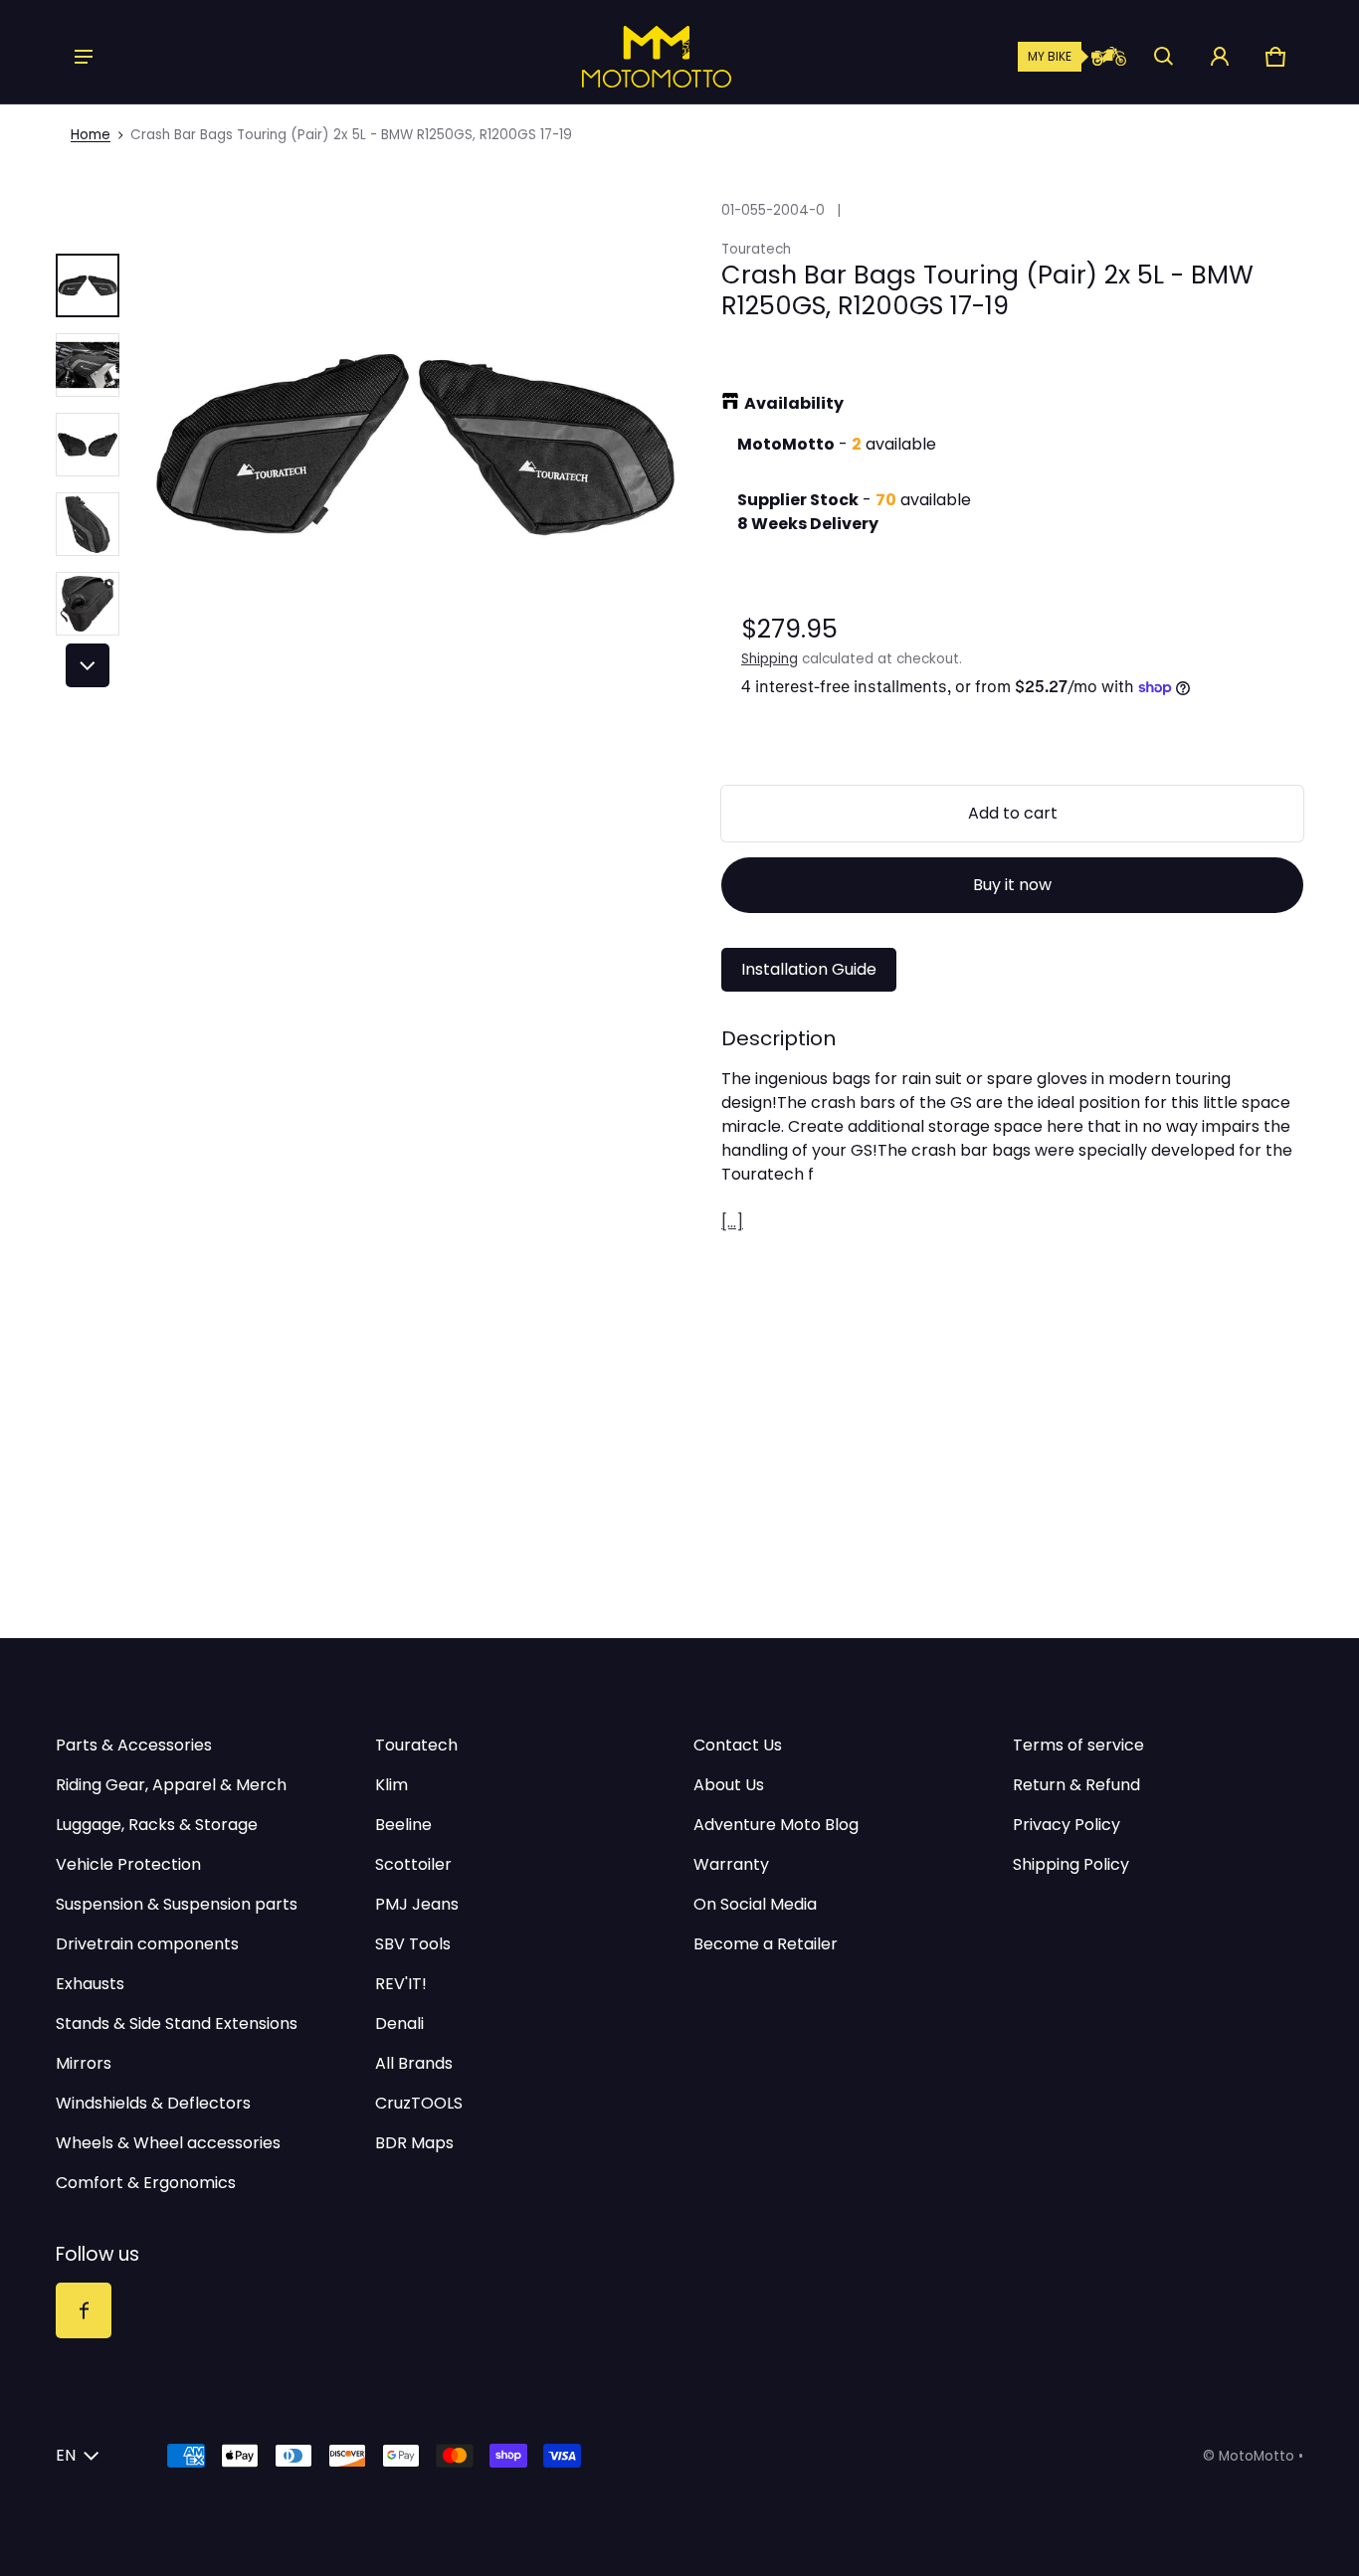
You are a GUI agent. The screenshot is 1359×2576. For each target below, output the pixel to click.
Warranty (731, 1864)
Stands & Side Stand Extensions (177, 2024)
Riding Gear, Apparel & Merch (171, 1785)
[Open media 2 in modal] (414, 444)
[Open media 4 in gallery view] (88, 524)
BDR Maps (414, 2143)
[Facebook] (84, 2310)
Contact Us (738, 1745)
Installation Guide (809, 969)
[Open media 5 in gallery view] (88, 604)
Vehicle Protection (128, 1864)
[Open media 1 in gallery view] (88, 285)
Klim (391, 1785)
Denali (399, 2024)
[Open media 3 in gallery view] (88, 445)
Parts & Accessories (134, 1745)
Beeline (403, 1825)
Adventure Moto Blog (776, 1825)
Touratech (416, 1745)
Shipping (770, 659)
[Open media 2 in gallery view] (88, 365)
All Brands (414, 2063)
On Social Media (755, 1904)
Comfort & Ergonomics (146, 2183)
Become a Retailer (766, 1944)
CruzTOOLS (419, 2103)
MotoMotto (1257, 2456)
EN (66, 2455)
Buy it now (1012, 885)
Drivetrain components (147, 1944)
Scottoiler (413, 1864)
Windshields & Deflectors (153, 2103)
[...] (732, 1222)
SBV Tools (413, 1944)
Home (91, 135)
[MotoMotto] (588, 57)
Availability (794, 403)
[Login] (1220, 57)
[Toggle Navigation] (84, 57)
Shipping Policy (1071, 1864)
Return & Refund (1076, 1785)
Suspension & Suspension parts (177, 1904)
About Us (729, 1785)
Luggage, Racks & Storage (157, 1825)
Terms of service (1078, 1745)
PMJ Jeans (417, 1904)
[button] (1164, 57)
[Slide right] (88, 665)
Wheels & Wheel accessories (168, 2143)
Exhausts (90, 1984)
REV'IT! (401, 1984)
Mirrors (84, 2063)
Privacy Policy (1067, 1825)
